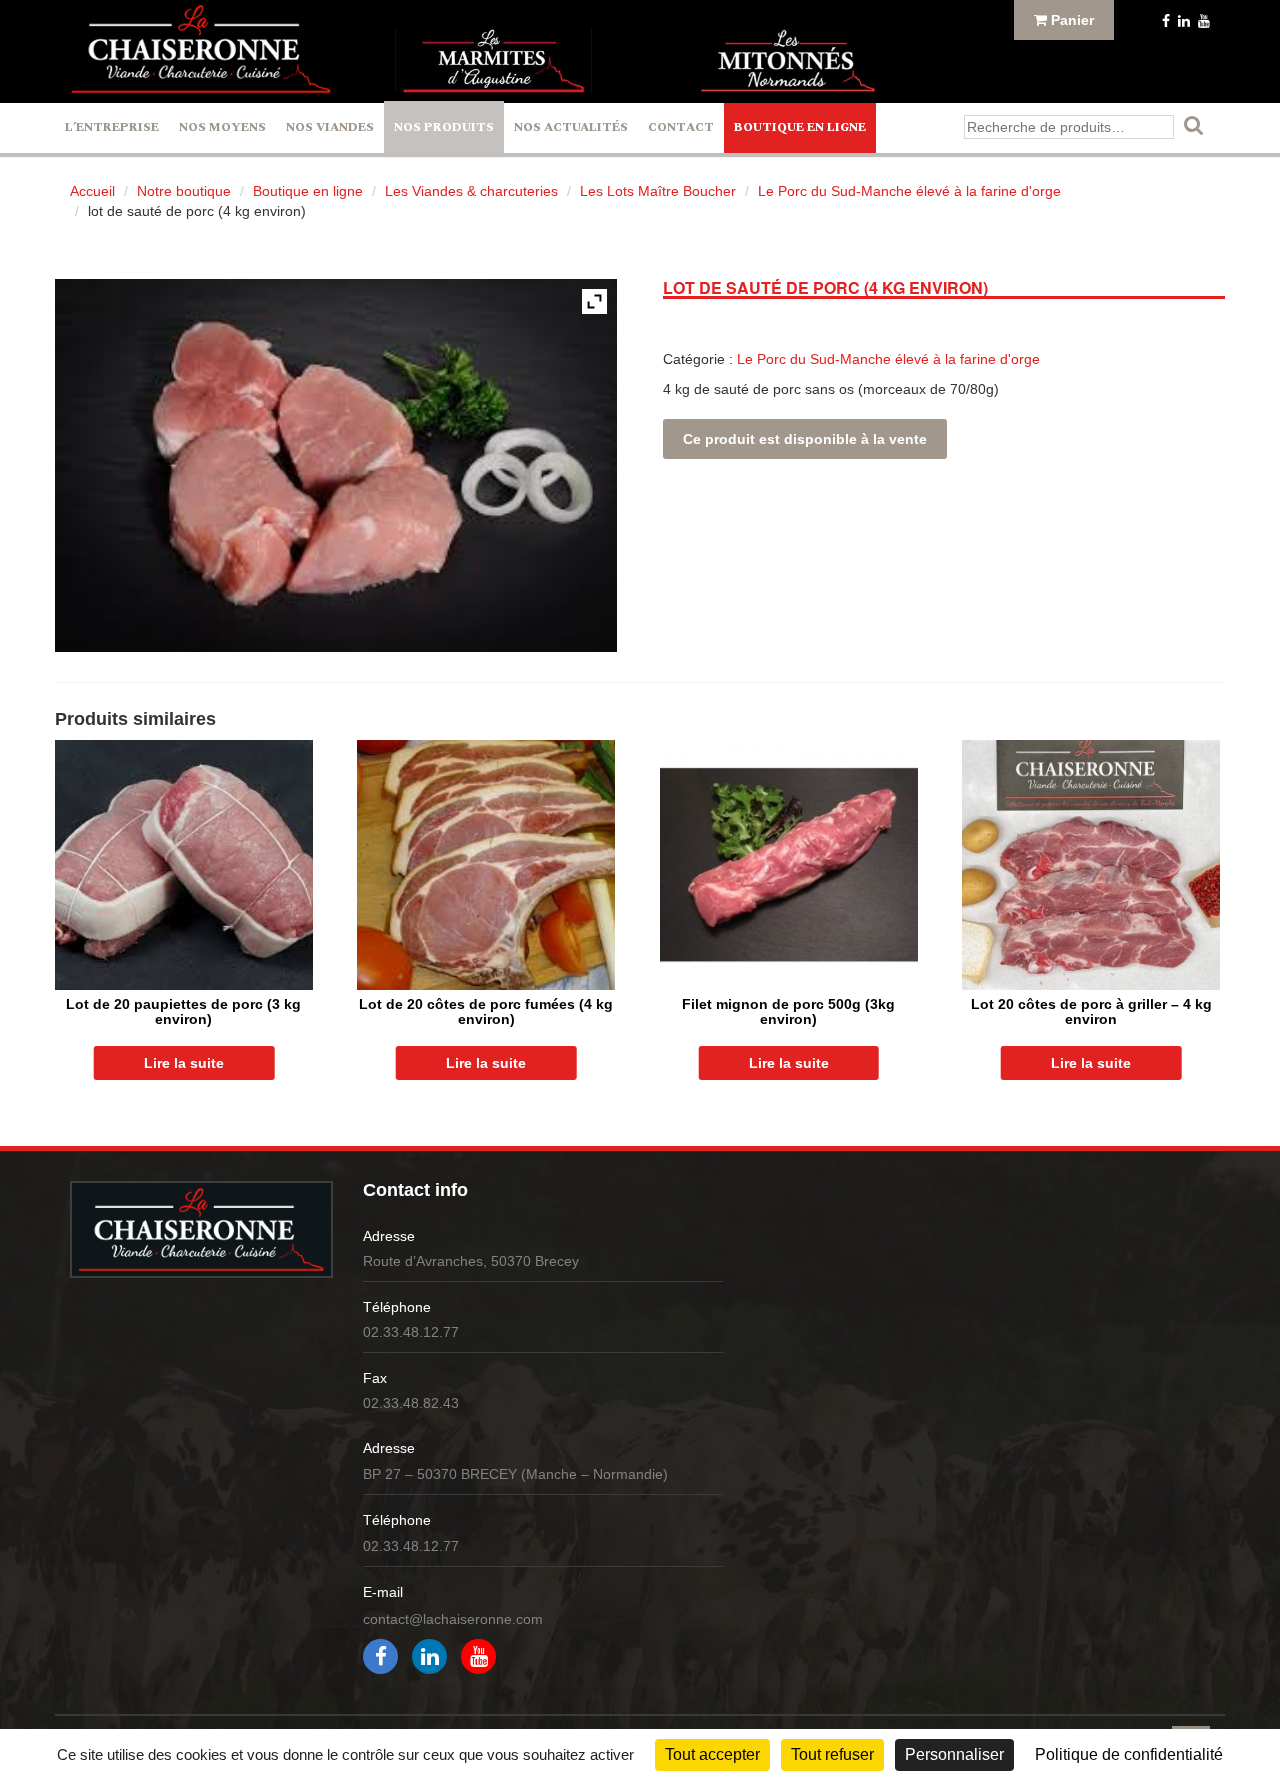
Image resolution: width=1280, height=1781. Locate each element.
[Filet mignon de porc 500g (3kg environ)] (789, 865)
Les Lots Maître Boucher (658, 191)
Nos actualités (571, 127)
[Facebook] (1164, 21)
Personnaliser (954, 1754)
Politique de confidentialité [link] (1129, 1754)
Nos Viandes (330, 127)
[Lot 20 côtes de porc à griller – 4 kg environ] (1091, 865)
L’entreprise (112, 127)
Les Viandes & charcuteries (471, 191)
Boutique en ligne (800, 127)
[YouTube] (1202, 21)
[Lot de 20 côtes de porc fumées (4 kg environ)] (486, 865)
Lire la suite (184, 1063)
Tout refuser (832, 1754)
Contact (681, 127)
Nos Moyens (222, 127)
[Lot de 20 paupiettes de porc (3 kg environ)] (184, 865)
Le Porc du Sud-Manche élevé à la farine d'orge (909, 191)
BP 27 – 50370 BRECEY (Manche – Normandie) (515, 1474)
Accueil (92, 191)
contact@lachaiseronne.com (453, 1619)
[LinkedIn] (1182, 21)
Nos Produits (444, 127)
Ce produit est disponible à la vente (805, 439)
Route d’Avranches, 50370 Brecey (471, 1261)
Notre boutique (184, 191)
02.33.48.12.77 (411, 1332)
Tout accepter (712, 1754)
